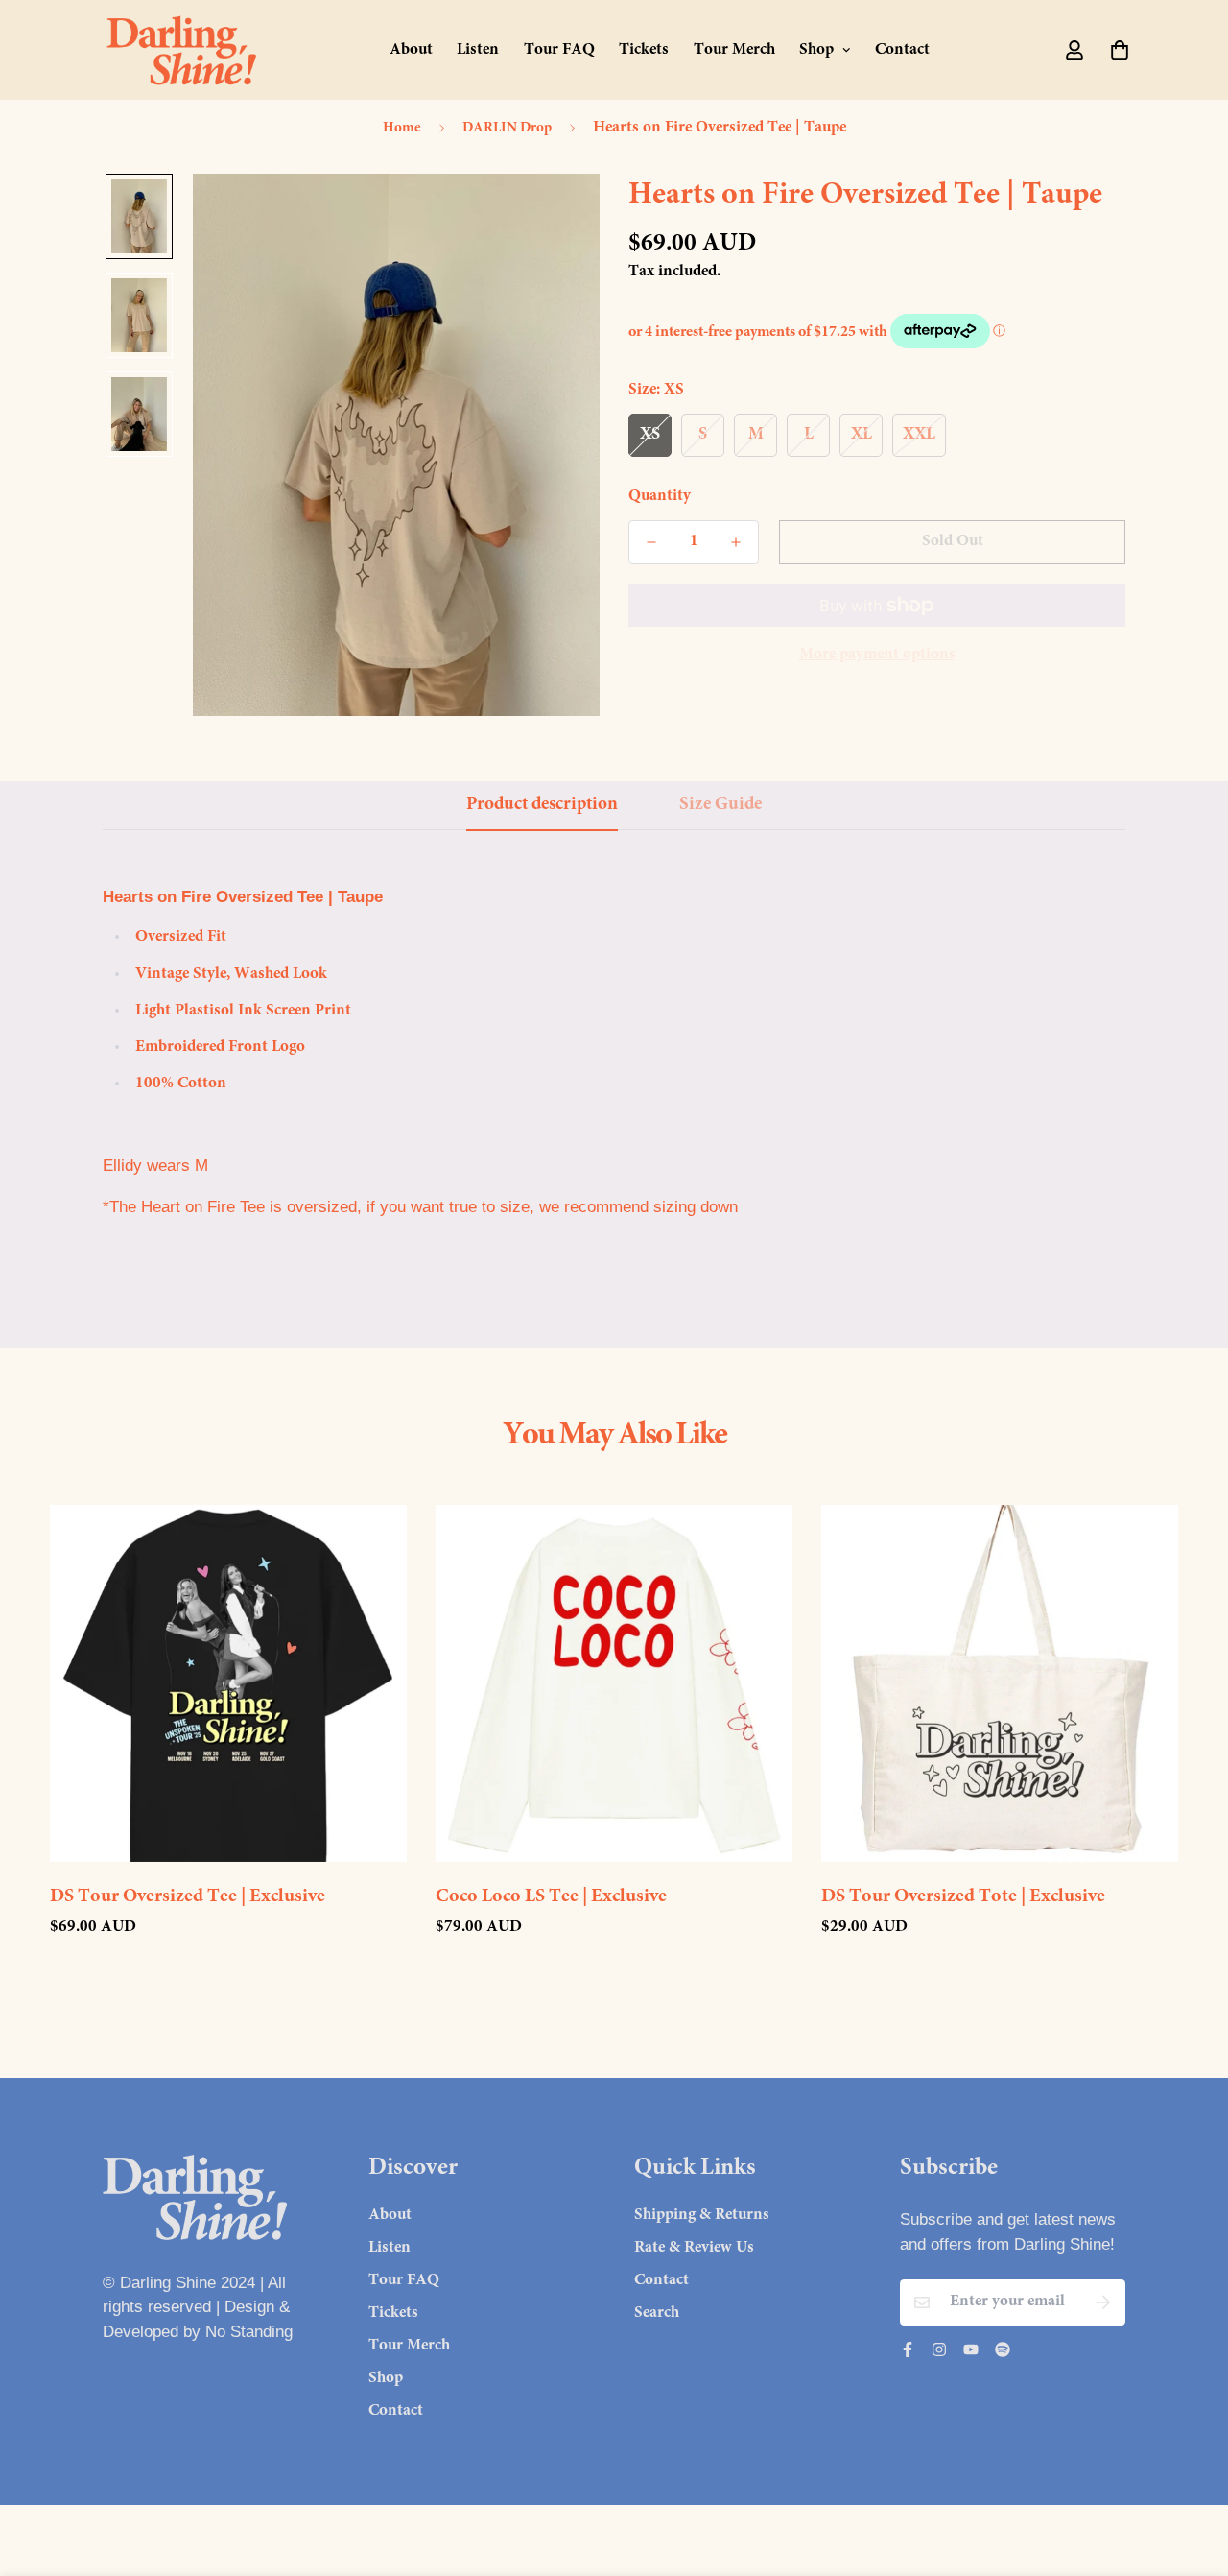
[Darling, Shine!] (182, 50)
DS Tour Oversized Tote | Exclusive (963, 1896)
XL (862, 434)
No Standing (249, 2332)
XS (650, 434)
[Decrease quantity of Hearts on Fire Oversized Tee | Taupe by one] (651, 542)
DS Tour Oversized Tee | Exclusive (188, 1896)
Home (402, 128)
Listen (478, 50)
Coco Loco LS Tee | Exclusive (551, 1896)
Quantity (660, 496)
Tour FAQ (559, 50)
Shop (816, 50)
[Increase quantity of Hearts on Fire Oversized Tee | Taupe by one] (736, 542)
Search (657, 2314)
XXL (919, 434)
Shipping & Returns (702, 2216)
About (411, 50)
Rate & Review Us (694, 2248)
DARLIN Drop (507, 128)
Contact (902, 50)
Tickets (644, 50)
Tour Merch (734, 50)
